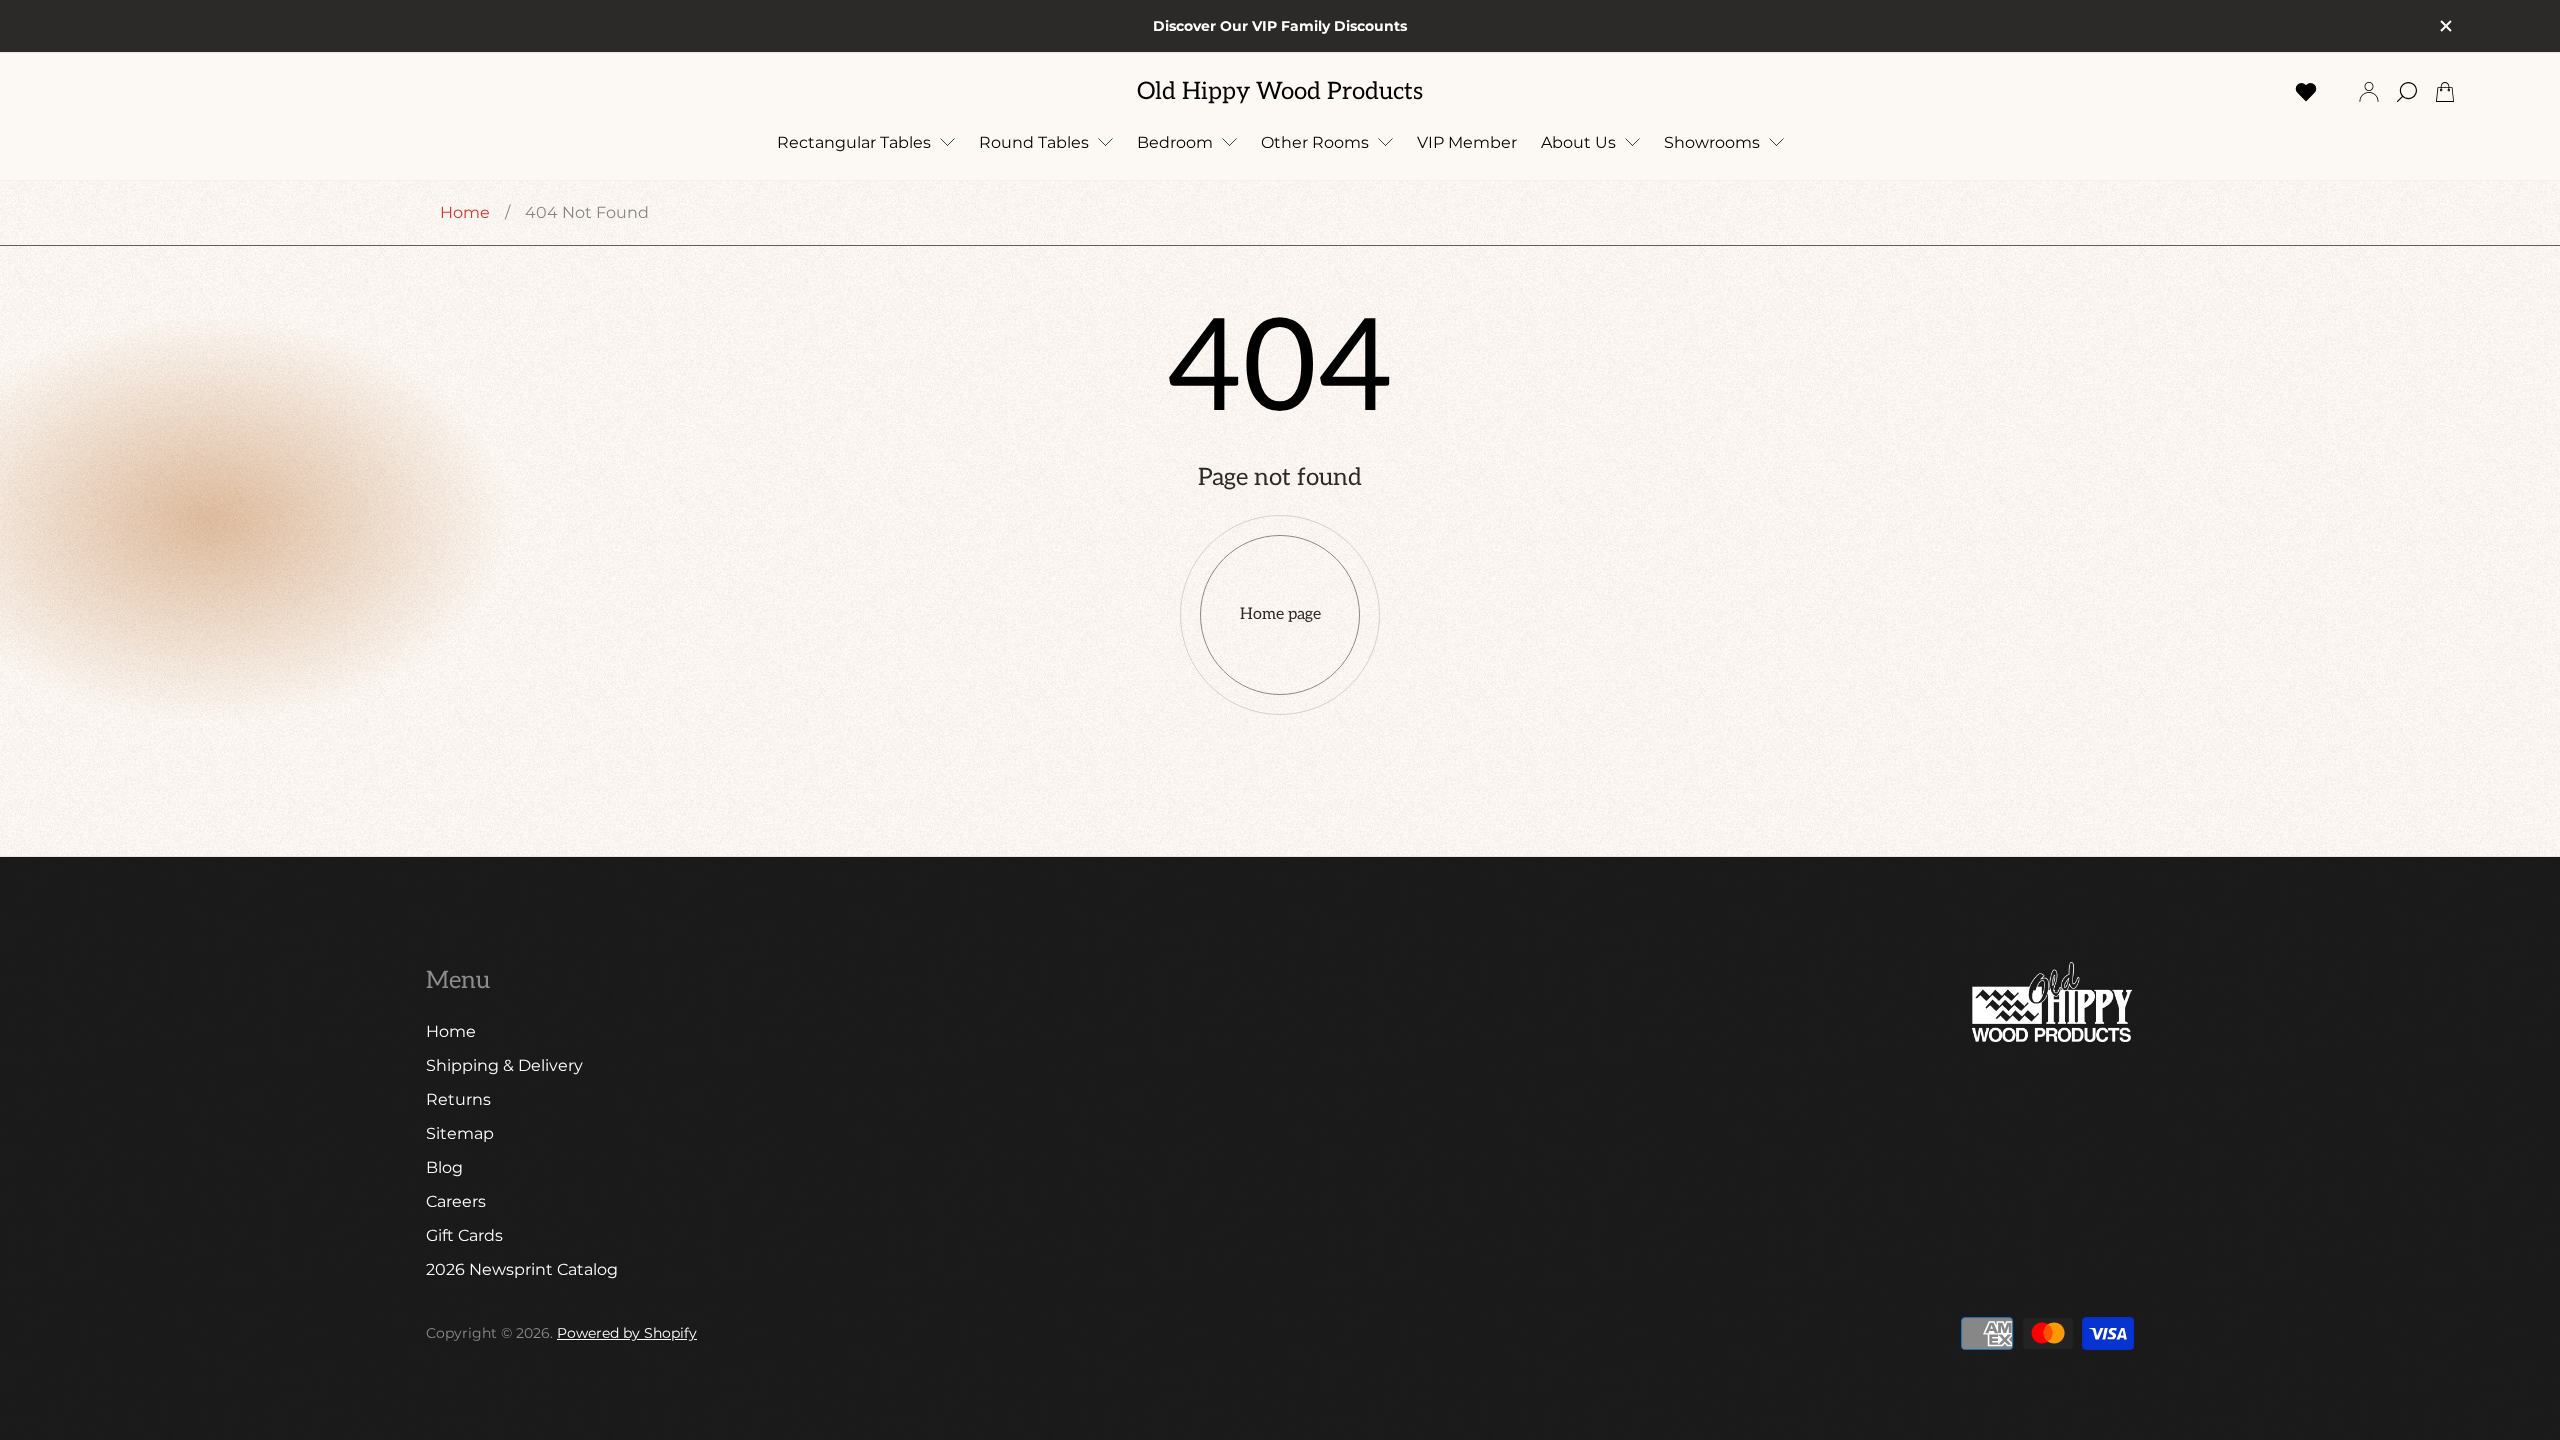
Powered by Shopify (627, 1333)
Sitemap (460, 1133)
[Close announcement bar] (2445, 26)
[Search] (2407, 92)
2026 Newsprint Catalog (522, 1269)
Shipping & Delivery (504, 1065)
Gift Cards (464, 1235)
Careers (456, 1201)
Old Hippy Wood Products (1280, 92)
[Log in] (2369, 92)
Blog (444, 1167)
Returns (458, 1099)
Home (465, 212)
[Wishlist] (2306, 92)
